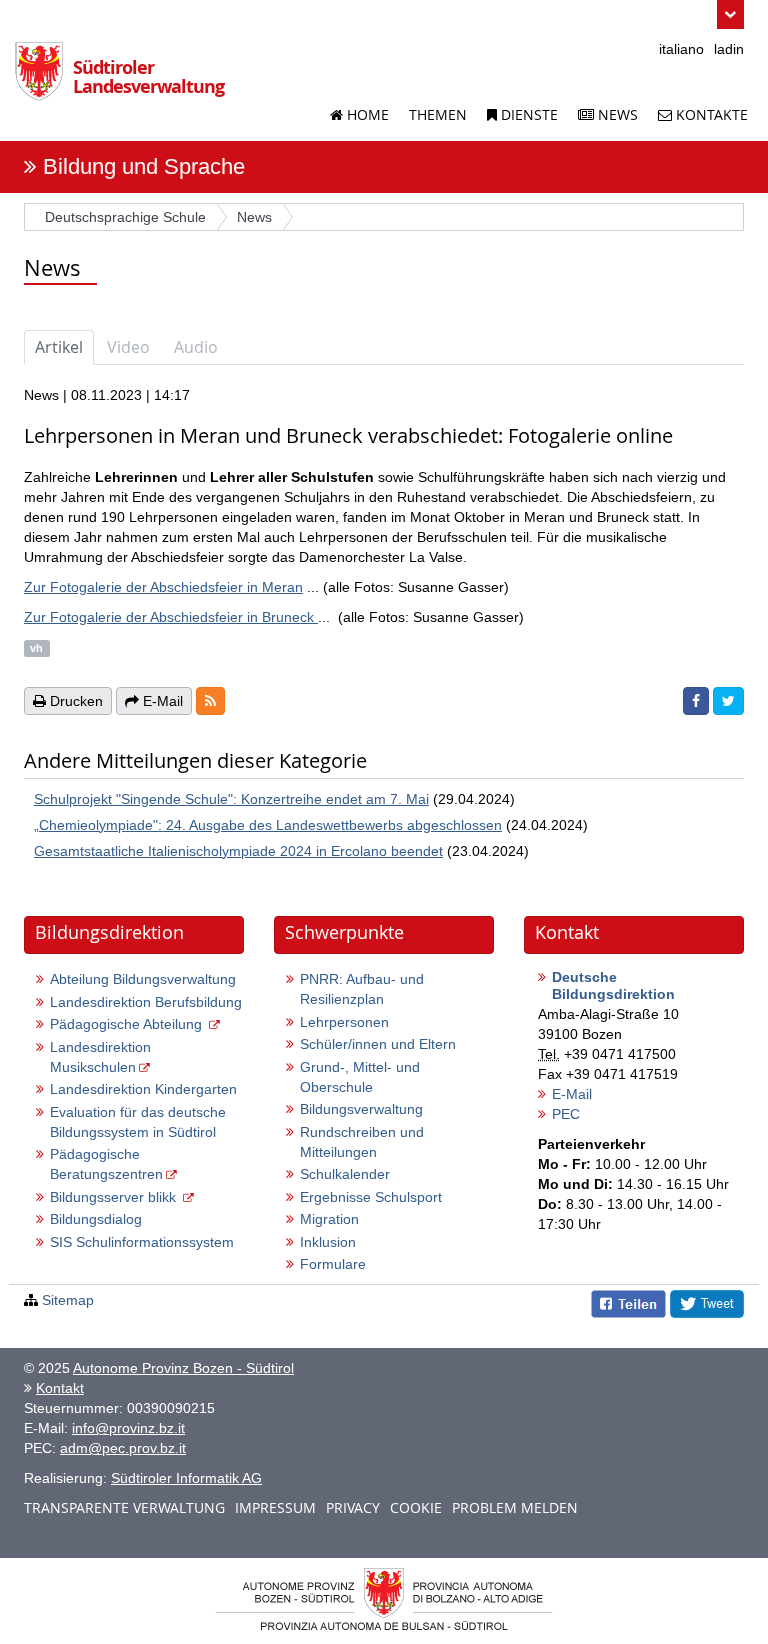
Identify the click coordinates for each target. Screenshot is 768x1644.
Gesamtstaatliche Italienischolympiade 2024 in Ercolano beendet (238, 851)
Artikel (59, 347)
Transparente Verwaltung (124, 1507)
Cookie (416, 1507)
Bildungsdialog (96, 1219)
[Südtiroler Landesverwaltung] (44, 79)
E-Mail (572, 1094)
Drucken (74, 701)
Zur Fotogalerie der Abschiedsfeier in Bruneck (171, 617)
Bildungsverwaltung (361, 1109)
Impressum (275, 1507)
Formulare (333, 1264)
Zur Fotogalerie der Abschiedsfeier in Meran (163, 587)
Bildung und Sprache (144, 166)
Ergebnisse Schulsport (371, 1197)
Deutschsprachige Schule (125, 217)
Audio (196, 347)
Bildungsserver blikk (115, 1197)
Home (366, 114)
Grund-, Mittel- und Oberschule (360, 1077)
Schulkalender (345, 1174)
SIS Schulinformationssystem (142, 1242)
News (616, 114)
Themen (438, 114)
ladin (729, 49)
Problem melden (515, 1507)
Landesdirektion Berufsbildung (146, 1002)
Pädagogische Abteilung (128, 1024)
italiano (681, 49)
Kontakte (710, 114)
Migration (329, 1219)
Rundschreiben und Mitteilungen (362, 1142)
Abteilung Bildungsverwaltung (143, 979)
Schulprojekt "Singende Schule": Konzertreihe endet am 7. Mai (231, 799)
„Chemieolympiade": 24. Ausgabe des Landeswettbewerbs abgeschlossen (268, 825)
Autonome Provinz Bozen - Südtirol (183, 1368)
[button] (730, 14)
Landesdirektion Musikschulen (100, 1057)
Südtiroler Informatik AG (186, 1478)
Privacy (353, 1507)
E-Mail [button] (161, 701)
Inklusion (328, 1242)
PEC (566, 1114)
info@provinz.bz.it (128, 1428)
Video (128, 347)
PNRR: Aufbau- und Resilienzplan (362, 989)
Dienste (527, 114)
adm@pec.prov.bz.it (123, 1448)
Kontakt (60, 1388)
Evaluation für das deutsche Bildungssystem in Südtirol (138, 1122)
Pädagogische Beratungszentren (106, 1164)
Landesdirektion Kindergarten (143, 1089)
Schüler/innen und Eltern (378, 1044)
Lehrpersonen (344, 1022)
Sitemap (68, 1300)
